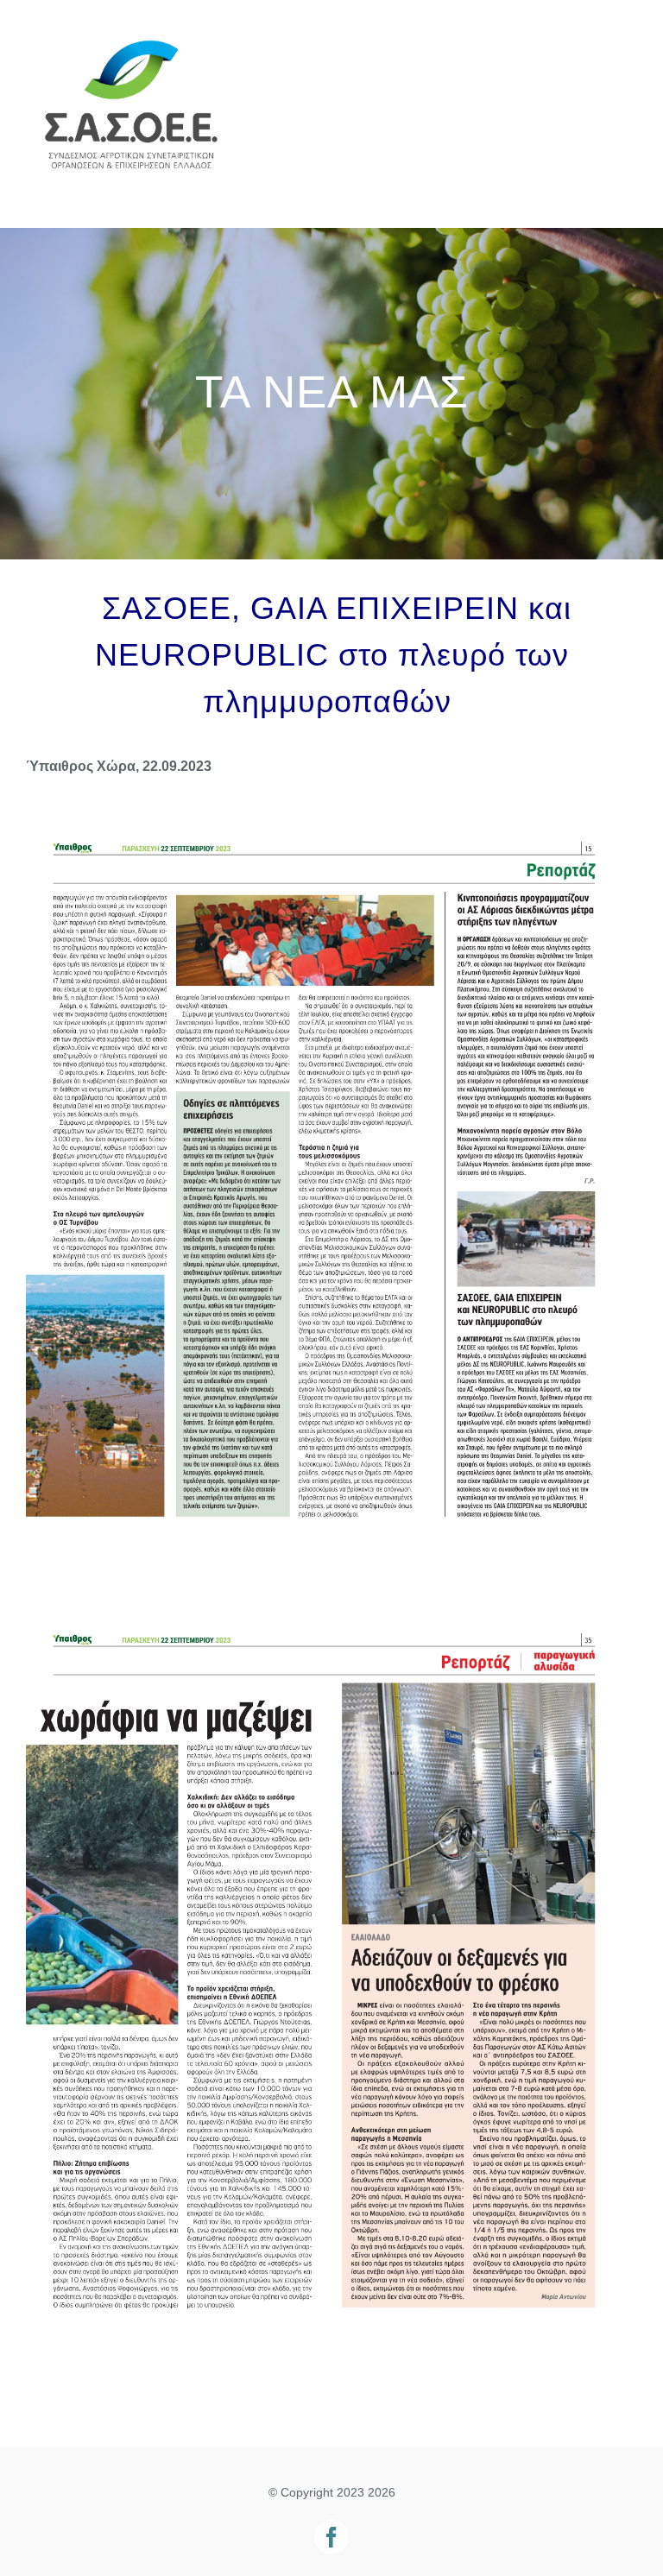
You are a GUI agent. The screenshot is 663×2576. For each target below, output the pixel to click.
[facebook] (331, 2537)
